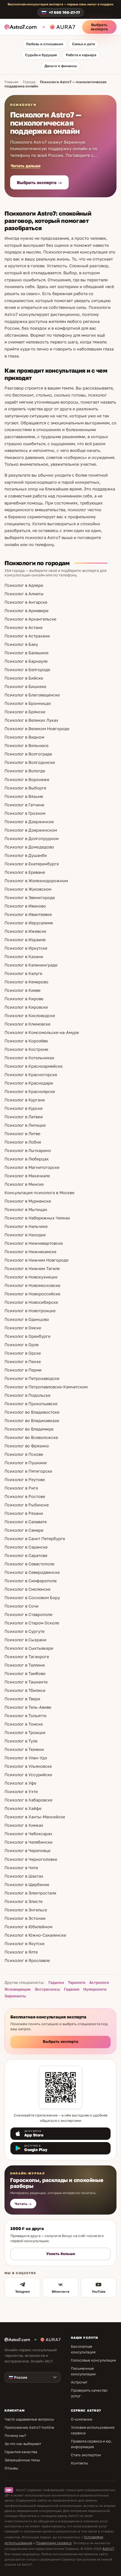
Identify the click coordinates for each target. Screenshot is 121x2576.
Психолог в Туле (21, 1741)
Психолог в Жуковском (28, 889)
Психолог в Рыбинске (27, 1505)
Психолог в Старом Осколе (32, 1623)
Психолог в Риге (21, 1488)
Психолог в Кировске (26, 1007)
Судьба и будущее (41, 55)
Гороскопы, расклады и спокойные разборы (57, 2183)
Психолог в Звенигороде (30, 897)
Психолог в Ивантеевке (28, 914)
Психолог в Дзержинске (29, 822)
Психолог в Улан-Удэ (26, 1758)
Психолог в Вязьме (24, 796)
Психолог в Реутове (25, 1480)
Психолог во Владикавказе (32, 1421)
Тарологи (77, 1982)
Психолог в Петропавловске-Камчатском (46, 1387)
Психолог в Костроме (26, 1049)
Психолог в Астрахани (27, 636)
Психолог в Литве (22, 1134)
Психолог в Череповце (27, 1850)
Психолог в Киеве (23, 990)
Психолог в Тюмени (24, 1749)
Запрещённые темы (22, 2460)
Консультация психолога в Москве (39, 1193)
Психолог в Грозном (25, 813)
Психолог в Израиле (25, 940)
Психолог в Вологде (25, 771)
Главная (11, 82)
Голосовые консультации (93, 2360)
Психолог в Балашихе (26, 653)
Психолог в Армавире (26, 611)
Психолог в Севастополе (29, 1564)
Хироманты (15, 1996)
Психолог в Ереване (25, 872)
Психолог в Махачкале (27, 1176)
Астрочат (79, 2382)
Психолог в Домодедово (29, 847)
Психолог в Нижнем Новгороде (36, 1260)
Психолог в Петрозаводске (32, 1378)
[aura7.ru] (58, 27)
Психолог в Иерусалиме (29, 923)
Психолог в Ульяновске (28, 1766)
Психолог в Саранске (26, 1547)
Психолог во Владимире (29, 1429)
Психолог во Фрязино (27, 1446)
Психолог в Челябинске (28, 1842)
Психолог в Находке (25, 1235)
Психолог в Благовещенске (32, 695)
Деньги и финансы (61, 66)
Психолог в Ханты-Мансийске (35, 1817)
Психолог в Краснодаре (29, 1083)
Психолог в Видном (24, 737)
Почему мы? (15, 2435)
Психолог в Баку (21, 644)
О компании (82, 2419)
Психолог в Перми (23, 1370)
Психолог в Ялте (21, 1952)
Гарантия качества (21, 2452)
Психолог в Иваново (25, 906)
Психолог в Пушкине (26, 1463)
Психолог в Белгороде (27, 670)
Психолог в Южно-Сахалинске (35, 1935)
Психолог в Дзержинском (31, 830)
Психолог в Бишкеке (25, 686)
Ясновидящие (18, 1989)
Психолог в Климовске (27, 1024)
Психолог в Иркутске (26, 948)
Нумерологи (95, 1989)
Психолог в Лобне (23, 1142)
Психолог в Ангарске (26, 602)
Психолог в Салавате (26, 1522)
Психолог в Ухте (21, 1791)
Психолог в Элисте (23, 1901)
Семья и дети (84, 44)
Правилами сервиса (54, 2543)
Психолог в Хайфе (23, 1808)
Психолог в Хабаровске (28, 1800)
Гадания (72, 1989)
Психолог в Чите (21, 1868)
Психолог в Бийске (24, 678)
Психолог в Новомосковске (32, 1285)
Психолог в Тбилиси (25, 1690)
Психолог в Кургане (25, 1100)
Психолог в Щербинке (27, 1885)
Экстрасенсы (47, 1989)
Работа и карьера (81, 55)
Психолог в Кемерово (26, 982)
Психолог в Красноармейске (33, 1066)
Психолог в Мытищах (26, 1209)
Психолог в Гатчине (24, 805)
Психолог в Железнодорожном (36, 881)
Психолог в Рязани (24, 1513)
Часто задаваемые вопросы (29, 2419)
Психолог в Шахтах (24, 1876)
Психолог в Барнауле (26, 661)
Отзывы (11, 2468)
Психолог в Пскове (24, 1454)
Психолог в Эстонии (25, 1918)
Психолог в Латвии (24, 1117)
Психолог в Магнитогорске (32, 1167)
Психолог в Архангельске (30, 619)
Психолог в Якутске (24, 1944)
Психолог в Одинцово (27, 1319)
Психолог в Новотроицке (30, 1311)
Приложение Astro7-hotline (29, 2427)
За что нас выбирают (23, 2444)
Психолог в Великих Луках (31, 720)
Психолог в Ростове (25, 1496)
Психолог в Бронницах (28, 703)
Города (29, 82)
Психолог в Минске (24, 1184)
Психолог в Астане (23, 627)
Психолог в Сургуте (24, 1631)
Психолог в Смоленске (27, 1589)
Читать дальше (26, 166)
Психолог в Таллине (25, 1665)
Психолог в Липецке (25, 1125)
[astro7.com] (22, 27)
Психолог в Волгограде (28, 754)
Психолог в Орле (22, 1345)
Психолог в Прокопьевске (31, 1404)
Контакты (79, 2463)
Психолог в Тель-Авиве (28, 1707)
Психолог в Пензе (23, 1361)
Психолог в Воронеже (27, 779)
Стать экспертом (86, 2455)
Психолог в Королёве (26, 1041)
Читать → (23, 2204)
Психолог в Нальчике (26, 1226)
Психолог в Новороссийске (32, 1294)
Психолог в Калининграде (31, 965)
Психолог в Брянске (25, 712)
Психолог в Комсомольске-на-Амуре (42, 1032)
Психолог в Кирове (24, 999)
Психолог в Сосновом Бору (32, 1598)
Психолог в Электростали (30, 1893)
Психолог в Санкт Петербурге (35, 1539)
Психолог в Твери (22, 1699)
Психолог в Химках (24, 1825)
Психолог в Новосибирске (31, 1302)
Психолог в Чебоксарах (28, 1834)
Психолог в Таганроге (27, 1657)
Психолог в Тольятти (25, 1716)
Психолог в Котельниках (29, 1058)
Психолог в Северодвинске (32, 1572)
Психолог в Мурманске (28, 1201)
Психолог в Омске (23, 1328)
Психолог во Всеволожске (31, 1437)
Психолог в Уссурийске (28, 1775)
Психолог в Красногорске (31, 1075)
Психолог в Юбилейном (28, 1927)
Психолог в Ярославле (27, 1960)
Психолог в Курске (23, 1108)
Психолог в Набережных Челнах (37, 1218)
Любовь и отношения (44, 44)
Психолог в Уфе (20, 1783)
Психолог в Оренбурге (27, 1336)
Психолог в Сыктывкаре (29, 1648)
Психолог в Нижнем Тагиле (32, 1268)
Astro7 (108, 2548)
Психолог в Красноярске (30, 1091)
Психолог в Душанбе (26, 855)
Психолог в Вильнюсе (26, 745)
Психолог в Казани (24, 957)
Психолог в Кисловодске (30, 1016)
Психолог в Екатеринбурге (32, 864)
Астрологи (99, 1982)
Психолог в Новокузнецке (31, 1277)
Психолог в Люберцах (27, 1159)
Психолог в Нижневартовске (34, 1243)
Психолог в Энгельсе (26, 1910)
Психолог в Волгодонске (30, 762)
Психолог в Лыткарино (28, 1150)
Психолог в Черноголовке (31, 1859)
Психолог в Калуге (23, 973)
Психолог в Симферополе (31, 1581)
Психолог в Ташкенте (26, 1682)
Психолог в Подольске (27, 1395)
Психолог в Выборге (25, 788)
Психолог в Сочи (22, 1606)
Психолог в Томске (24, 1724)
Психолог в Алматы (24, 594)
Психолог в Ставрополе (28, 1614)
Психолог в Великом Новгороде (37, 729)
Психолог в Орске (23, 1353)
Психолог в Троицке (25, 1732)
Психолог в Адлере (24, 585)
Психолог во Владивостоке (32, 1412)
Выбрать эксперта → (39, 182)
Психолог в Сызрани (25, 1640)
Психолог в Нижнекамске (30, 1252)
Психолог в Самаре (24, 1530)
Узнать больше (61, 2254)
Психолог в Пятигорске (28, 1471)
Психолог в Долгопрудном (32, 838)
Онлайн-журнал (28, 2173)
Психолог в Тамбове (25, 1673)
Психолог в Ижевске (25, 931)
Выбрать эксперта (99, 27)
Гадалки (56, 1982)
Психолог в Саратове (26, 1555)
